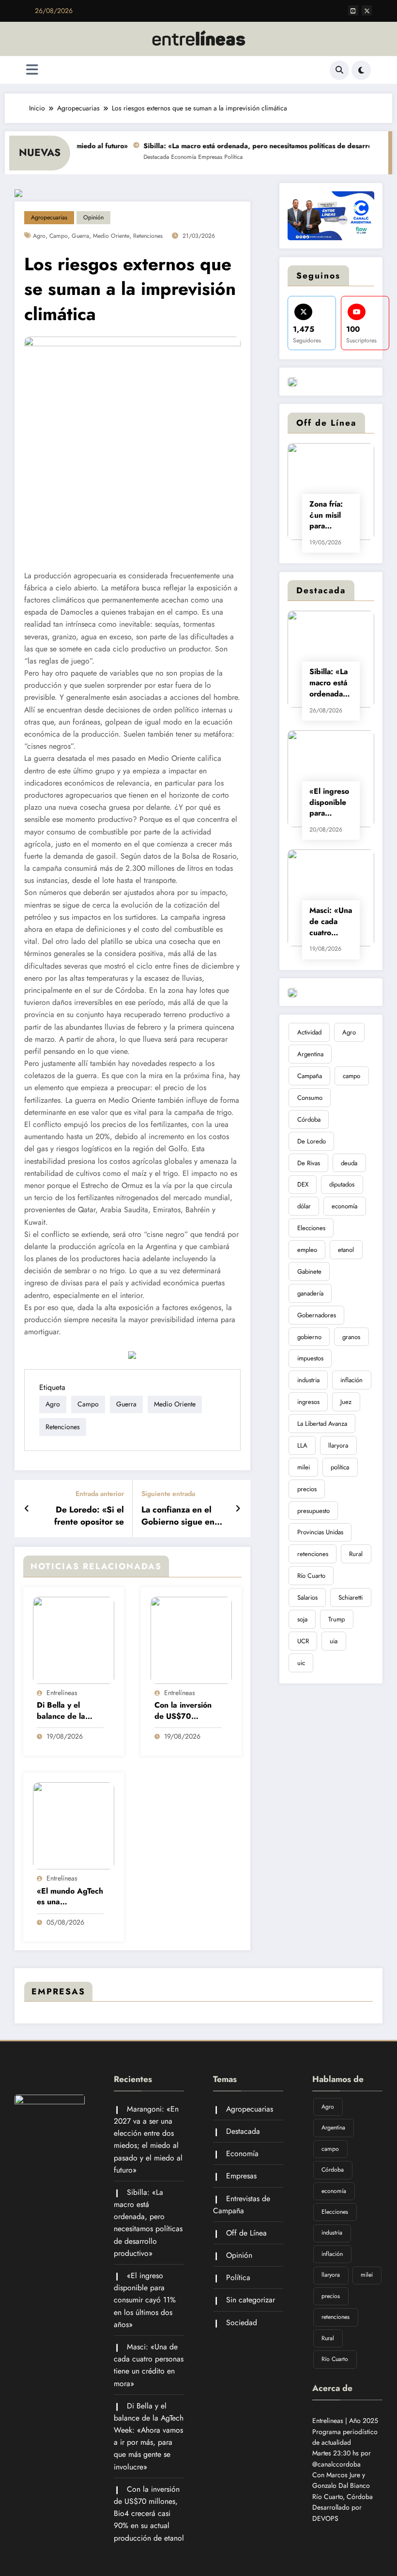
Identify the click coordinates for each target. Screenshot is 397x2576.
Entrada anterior (100, 1494)
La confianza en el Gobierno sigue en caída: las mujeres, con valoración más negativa (179, 1516)
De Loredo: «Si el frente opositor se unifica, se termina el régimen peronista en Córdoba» (82, 1516)
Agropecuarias (49, 217)
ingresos (308, 1402)
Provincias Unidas (320, 1532)
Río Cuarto (311, 1576)
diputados (342, 1184)
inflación (351, 1380)
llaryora (338, 1445)
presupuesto (313, 1511)
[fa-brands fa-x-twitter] (367, 10)
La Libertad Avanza (322, 1424)
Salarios (307, 1597)
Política (217, 157)
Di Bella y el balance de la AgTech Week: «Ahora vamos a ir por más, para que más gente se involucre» (70, 1711)
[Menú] (32, 70)
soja (302, 1619)
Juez (346, 1402)
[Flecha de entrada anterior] (27, 1509)
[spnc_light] (361, 70)
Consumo (310, 1098)
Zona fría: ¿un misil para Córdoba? (327, 515)
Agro (39, 236)
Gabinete (309, 1272)
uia (334, 1641)
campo (59, 236)
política (340, 1467)
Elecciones (311, 1228)
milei (304, 1467)
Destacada (140, 157)
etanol (346, 1250)
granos (351, 1337)
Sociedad (242, 2322)
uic (301, 1663)
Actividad (309, 1032)
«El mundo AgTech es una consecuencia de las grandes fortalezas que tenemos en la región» (70, 1897)
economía (344, 1206)
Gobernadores (317, 1315)
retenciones (148, 236)
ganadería (310, 1293)
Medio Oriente (111, 236)
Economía (167, 157)
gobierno (309, 1337)
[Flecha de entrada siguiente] (238, 1509)
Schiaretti (351, 1597)
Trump (336, 1619)
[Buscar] (339, 70)
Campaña (310, 1076)
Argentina (310, 1054)
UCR (303, 1641)
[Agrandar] (362, 204)
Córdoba (309, 1119)
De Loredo (312, 1141)
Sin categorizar (251, 2300)
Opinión (93, 217)
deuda (349, 1163)
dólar (304, 1206)
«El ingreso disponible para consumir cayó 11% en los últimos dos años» (329, 802)
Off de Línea (246, 2233)
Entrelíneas (62, 1693)
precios (307, 1489)
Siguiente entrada (168, 1494)
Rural (356, 1554)
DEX (303, 1184)
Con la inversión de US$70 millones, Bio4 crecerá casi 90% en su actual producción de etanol (186, 1711)
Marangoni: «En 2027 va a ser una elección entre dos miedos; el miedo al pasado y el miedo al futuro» (148, 2139)
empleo (307, 1250)
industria (308, 1380)
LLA (302, 1445)
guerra (80, 236)
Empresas (194, 157)
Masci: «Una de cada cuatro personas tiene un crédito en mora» (331, 922)
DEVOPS (325, 2518)
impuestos (310, 1358)
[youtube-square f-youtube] (353, 10)
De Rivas (309, 1163)
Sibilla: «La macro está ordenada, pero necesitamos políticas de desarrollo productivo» (331, 683)
